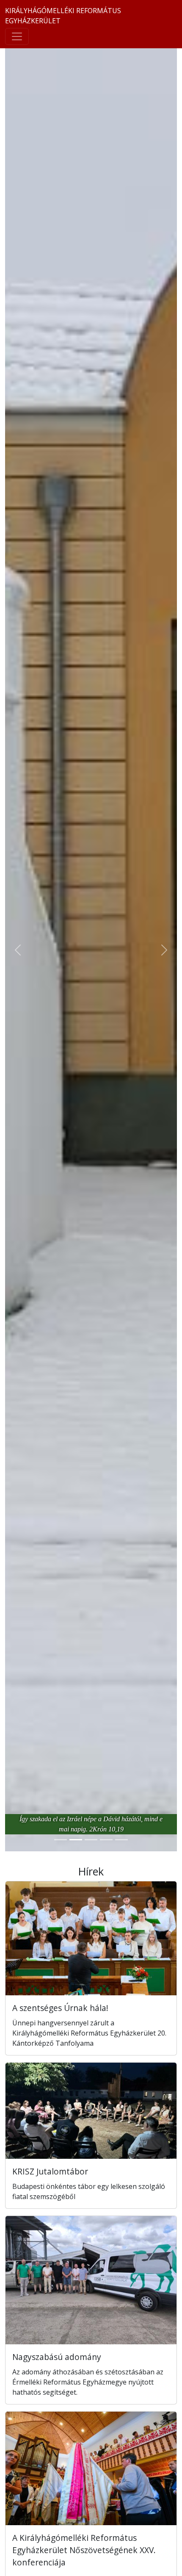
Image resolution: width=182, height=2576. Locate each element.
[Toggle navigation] (17, 36)
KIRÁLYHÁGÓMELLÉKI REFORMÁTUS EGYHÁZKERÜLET (63, 16)
